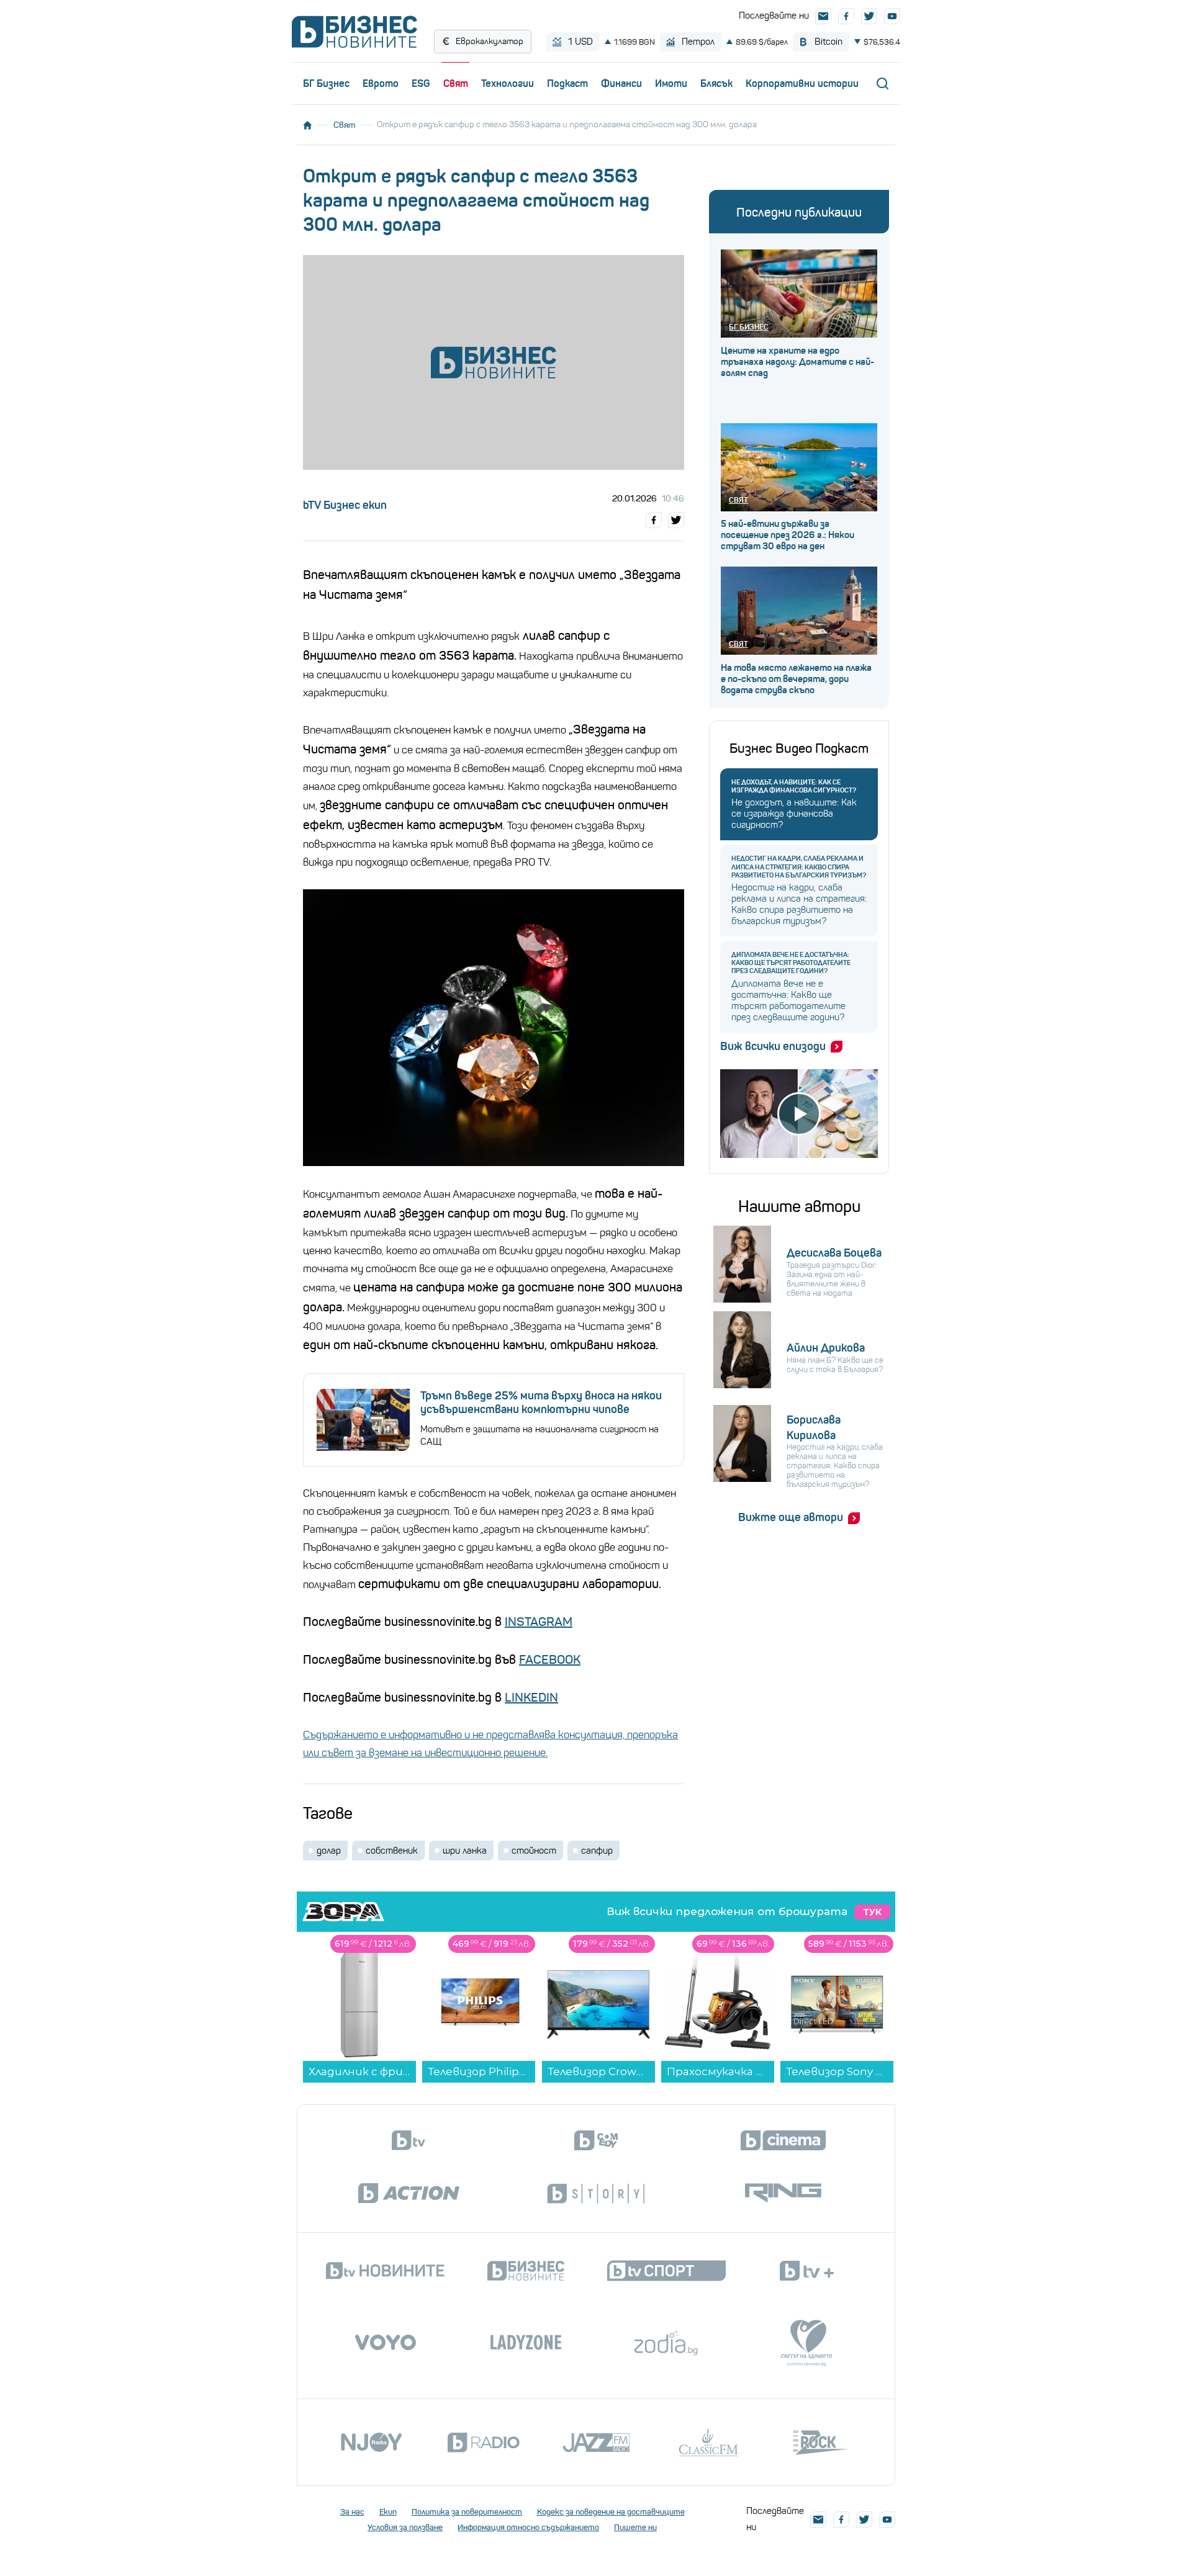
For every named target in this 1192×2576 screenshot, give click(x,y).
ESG (421, 83)
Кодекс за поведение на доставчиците (611, 2512)
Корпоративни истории (802, 83)
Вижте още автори (791, 1517)
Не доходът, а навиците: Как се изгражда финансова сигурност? (794, 786)
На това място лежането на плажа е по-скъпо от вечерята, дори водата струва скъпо (796, 679)
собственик (392, 1851)
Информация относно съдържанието (528, 2527)
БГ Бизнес (326, 83)
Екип (388, 2512)
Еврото (381, 83)
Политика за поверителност (467, 2512)
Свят (456, 83)
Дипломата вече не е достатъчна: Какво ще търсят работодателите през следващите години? (791, 963)
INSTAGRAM (539, 1622)
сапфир (597, 1851)
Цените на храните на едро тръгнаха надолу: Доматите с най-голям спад (797, 362)
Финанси (621, 83)
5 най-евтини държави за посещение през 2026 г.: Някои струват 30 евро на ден (788, 535)
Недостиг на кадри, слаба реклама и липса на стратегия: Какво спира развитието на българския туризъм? (799, 867)
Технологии (508, 83)
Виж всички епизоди (773, 1046)
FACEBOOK (550, 1660)
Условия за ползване (405, 2527)
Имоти (671, 83)
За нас (352, 2512)
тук (872, 1912)
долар (329, 1851)
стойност (534, 1851)
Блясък (716, 83)
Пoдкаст (567, 83)
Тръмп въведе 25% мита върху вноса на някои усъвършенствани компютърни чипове (541, 1402)
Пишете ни (635, 2527)
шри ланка (465, 1851)
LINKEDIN (531, 1698)
